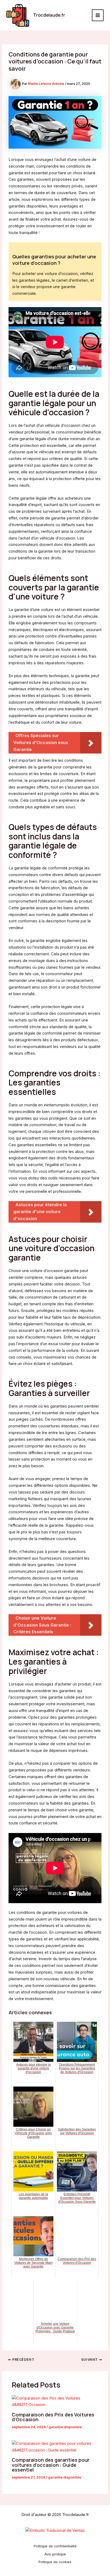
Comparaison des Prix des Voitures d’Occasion (53, 2417)
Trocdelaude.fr (49, 15)
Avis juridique (55, 2554)
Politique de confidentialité (55, 2546)
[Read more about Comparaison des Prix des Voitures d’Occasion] (55, 2402)
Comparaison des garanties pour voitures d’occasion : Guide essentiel (51, 2465)
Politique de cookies (55, 2562)
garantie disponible (65, 2427)
